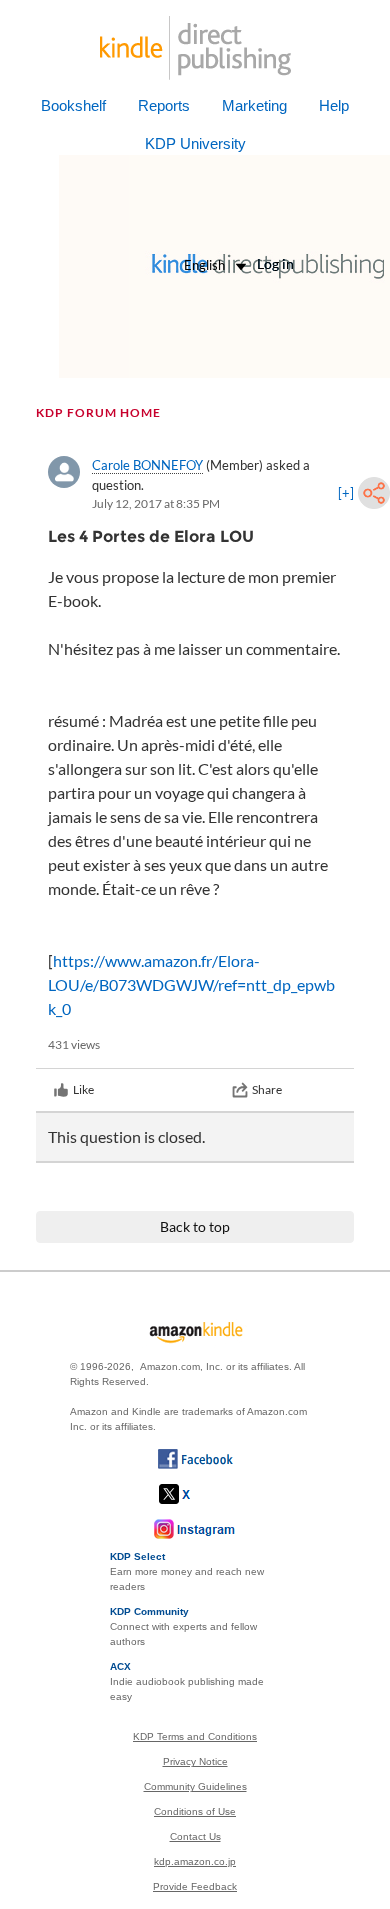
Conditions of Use (195, 1811)
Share (267, 1089)
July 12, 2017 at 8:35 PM (156, 503)
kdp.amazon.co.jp (195, 1861)
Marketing (254, 105)
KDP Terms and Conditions (195, 1736)
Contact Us (195, 1836)
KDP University (195, 143)
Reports (164, 105)
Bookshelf (73, 105)
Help (334, 105)
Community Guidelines (195, 1786)
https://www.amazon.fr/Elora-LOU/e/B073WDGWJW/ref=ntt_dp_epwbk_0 (191, 984)
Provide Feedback (195, 1886)
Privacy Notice (195, 1761)
